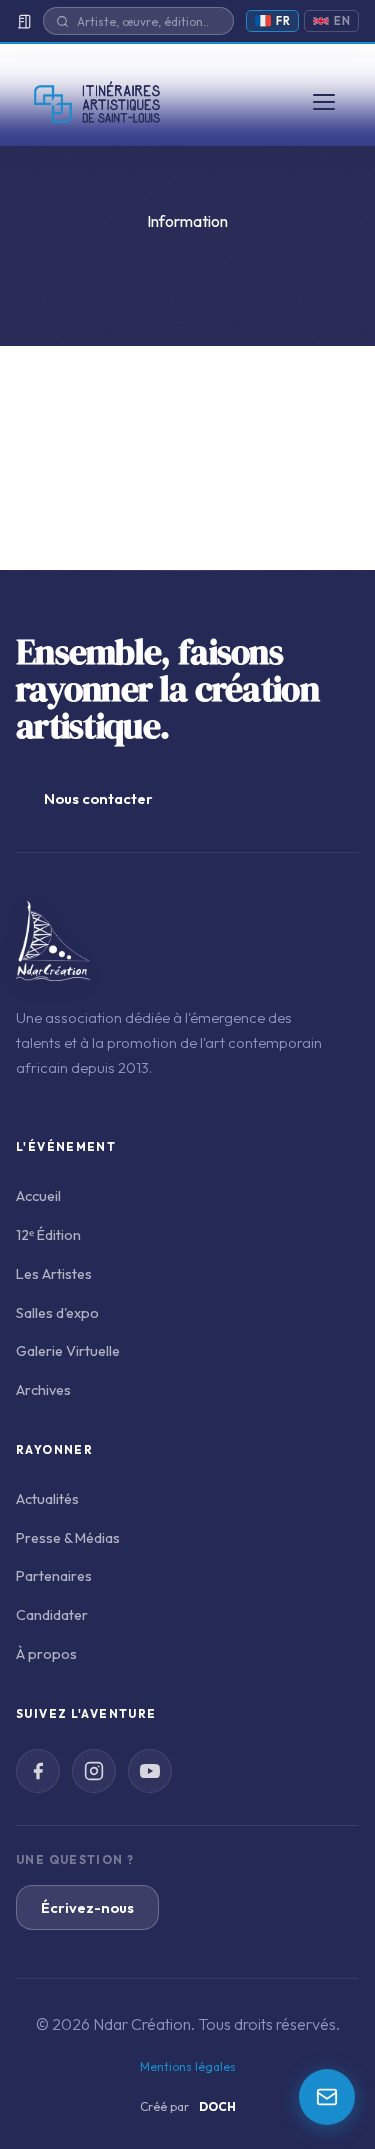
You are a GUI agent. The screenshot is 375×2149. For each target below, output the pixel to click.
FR (283, 21)
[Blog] (23, 21)
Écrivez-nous (87, 1907)
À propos (46, 1654)
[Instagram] (94, 1771)
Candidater (52, 1615)
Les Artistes (54, 1274)
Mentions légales (188, 2066)
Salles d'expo (57, 1313)
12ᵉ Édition (48, 1235)
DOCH (217, 2106)
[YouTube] (150, 1771)
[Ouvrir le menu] (324, 102)
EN (342, 21)
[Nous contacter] (327, 2097)
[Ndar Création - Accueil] (97, 102)
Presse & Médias (68, 1538)
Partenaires (54, 1576)
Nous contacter (98, 798)
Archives (43, 1390)
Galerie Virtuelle (68, 1351)
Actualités (47, 1499)
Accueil (38, 1196)
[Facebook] (38, 1771)
